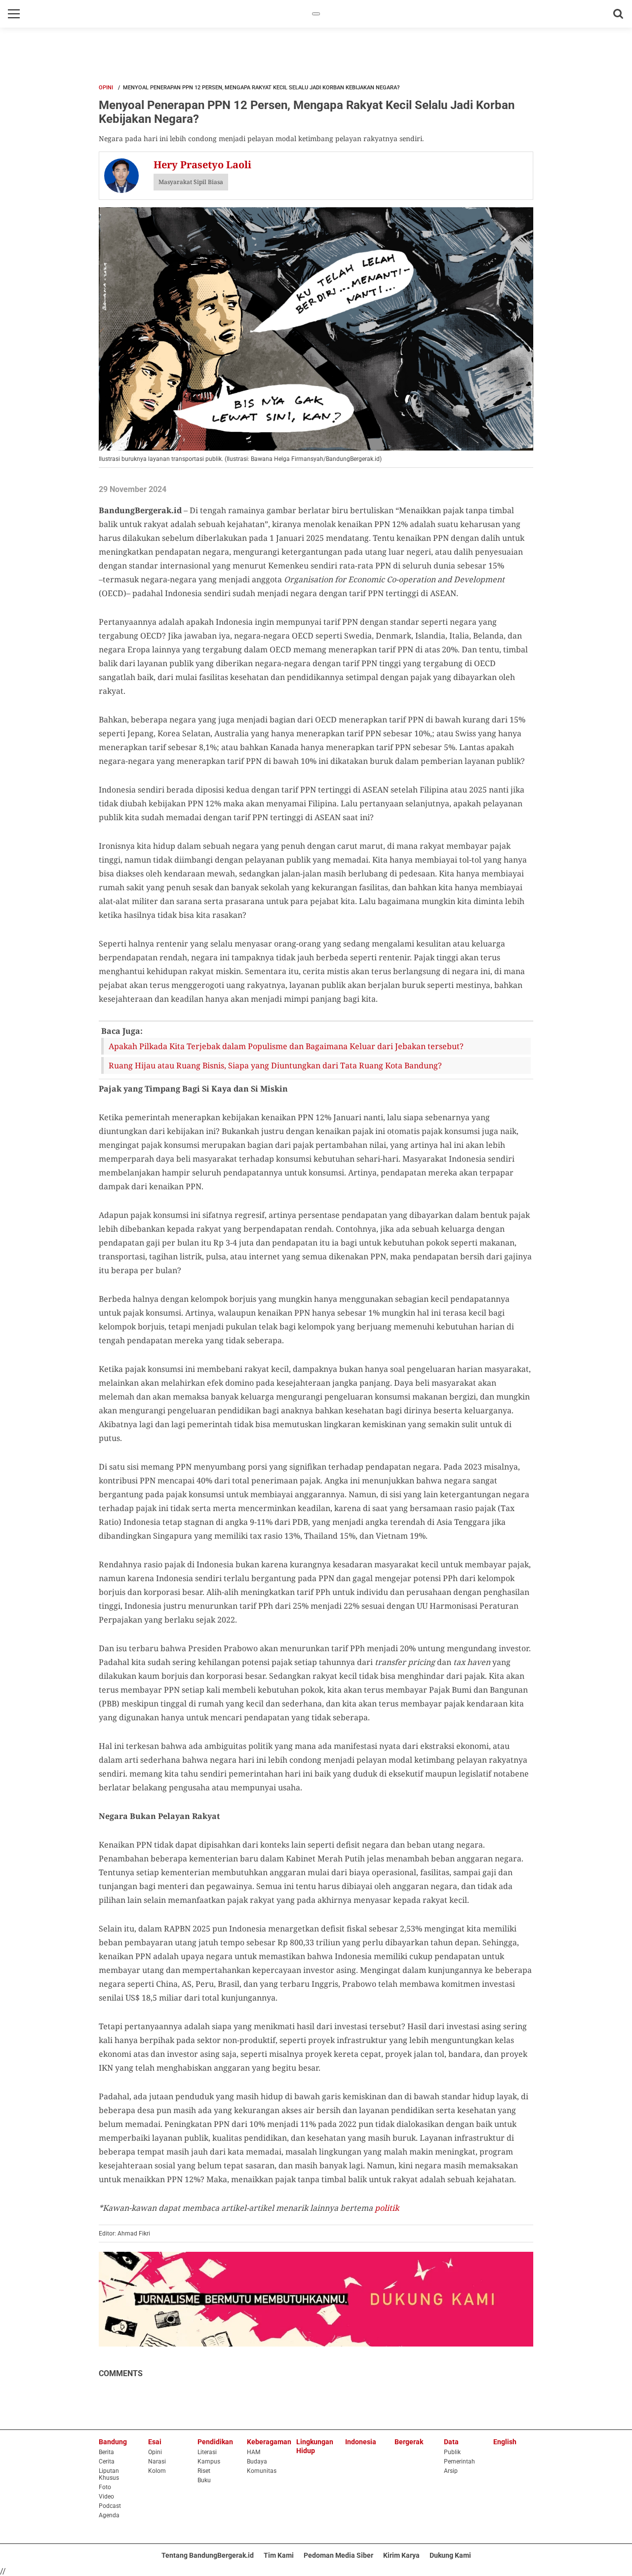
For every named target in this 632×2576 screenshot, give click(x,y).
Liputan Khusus (109, 2474)
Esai (155, 2442)
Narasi (157, 2462)
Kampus (209, 2462)
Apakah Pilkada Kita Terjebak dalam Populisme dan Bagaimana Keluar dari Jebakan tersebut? (286, 1046)
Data (451, 2442)
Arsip (451, 2471)
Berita (106, 2452)
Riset (204, 2471)
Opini (106, 88)
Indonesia (361, 2442)
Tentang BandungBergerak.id (208, 2555)
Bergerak (409, 2442)
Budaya (257, 2462)
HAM (254, 2452)
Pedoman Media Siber (338, 2555)
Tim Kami (279, 2555)
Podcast (110, 2506)
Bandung (113, 2442)
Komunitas (262, 2471)
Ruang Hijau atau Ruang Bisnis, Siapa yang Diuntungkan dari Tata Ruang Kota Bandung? (275, 1065)
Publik (452, 2452)
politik (387, 2208)
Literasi (207, 2452)
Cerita (107, 2462)
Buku (204, 2480)
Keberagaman (269, 2442)
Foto (105, 2487)
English (505, 2442)
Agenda (109, 2515)
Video (106, 2497)
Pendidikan (215, 2442)
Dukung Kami (450, 2555)
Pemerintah (459, 2462)
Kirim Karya (401, 2555)
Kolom (157, 2471)
